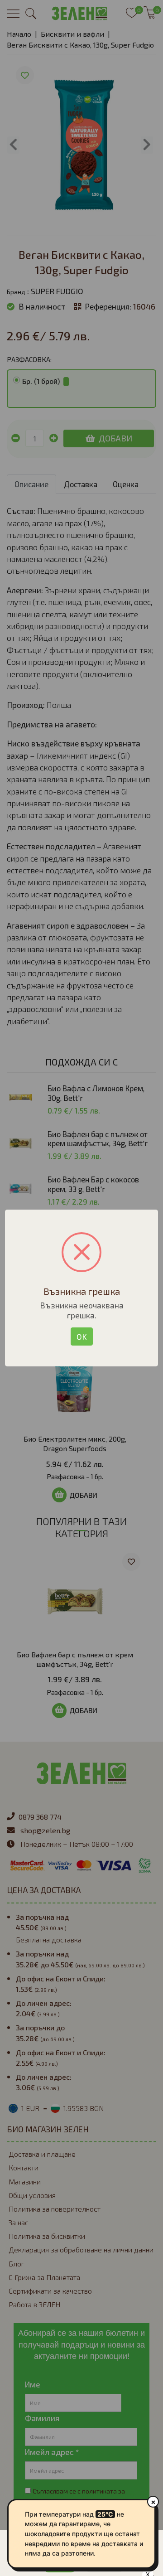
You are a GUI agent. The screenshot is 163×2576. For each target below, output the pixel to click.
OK (82, 1336)
